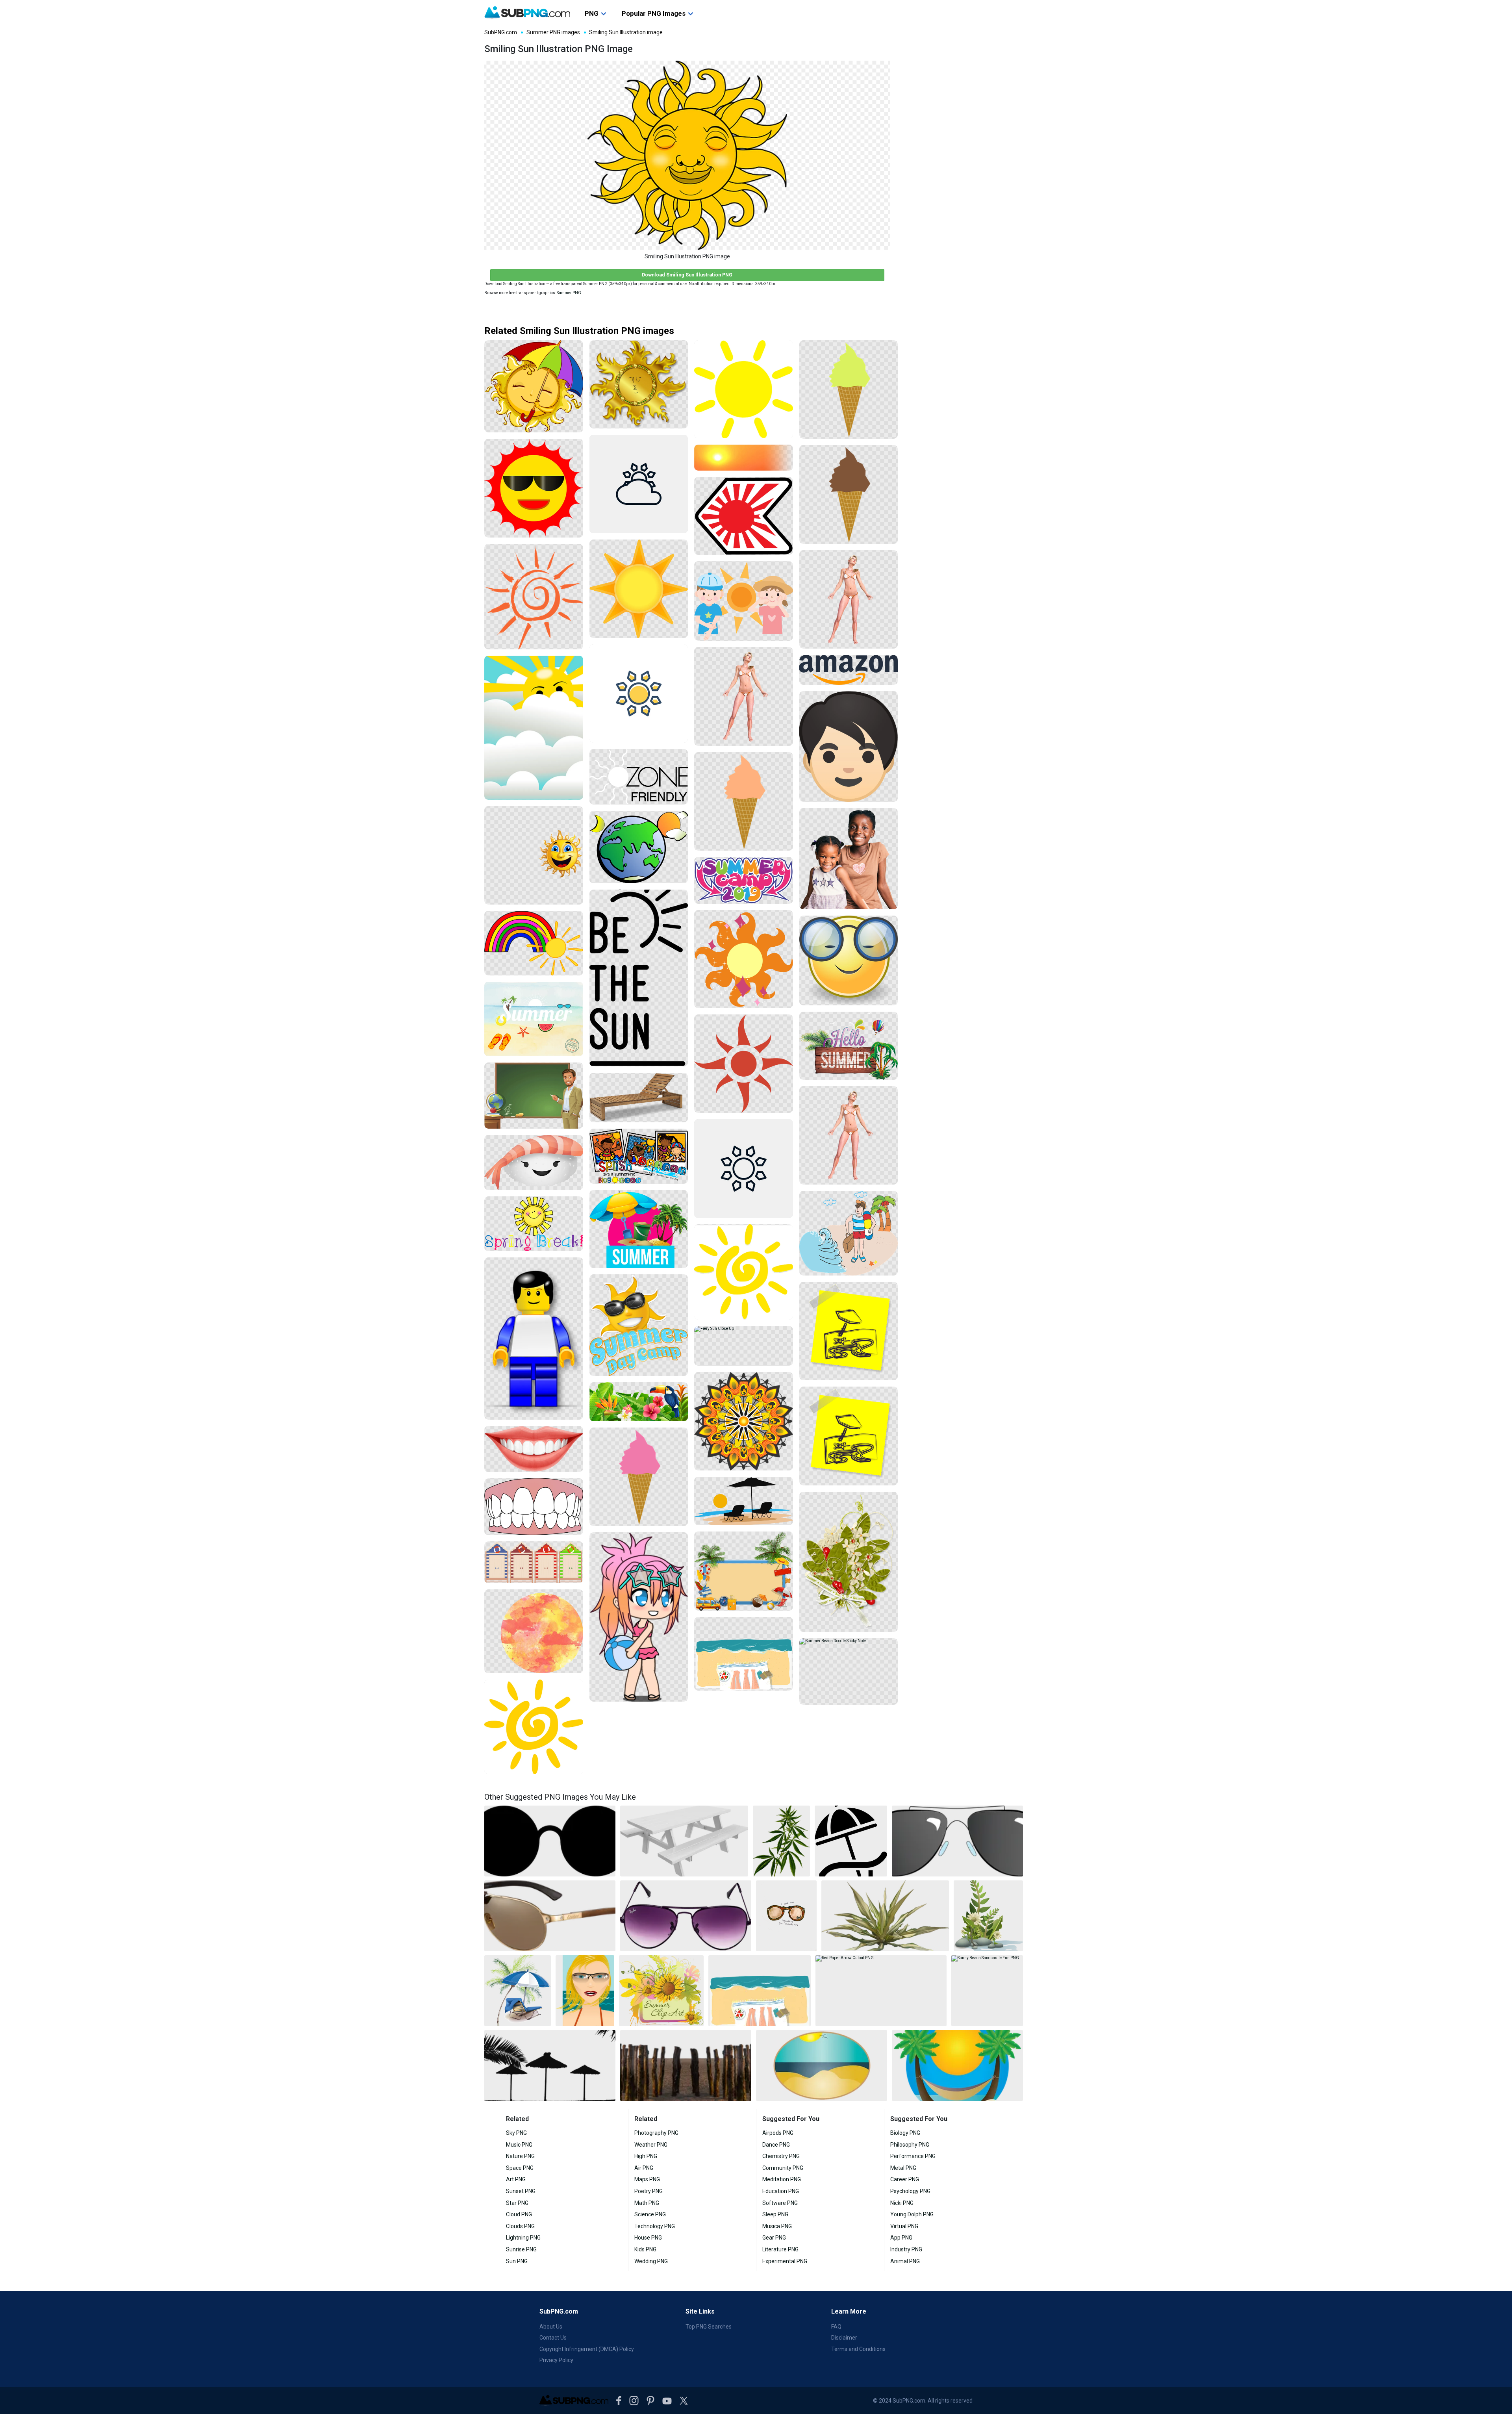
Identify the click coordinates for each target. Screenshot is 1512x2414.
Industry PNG (906, 2249)
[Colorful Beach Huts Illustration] (534, 1562)
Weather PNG (651, 2145)
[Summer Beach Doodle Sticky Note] (849, 1671)
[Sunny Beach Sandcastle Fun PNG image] (987, 1991)
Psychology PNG (910, 2191)
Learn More (849, 2311)
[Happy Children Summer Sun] (744, 601)
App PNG (901, 2238)
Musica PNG (777, 2226)
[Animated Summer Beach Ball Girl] (639, 1617)
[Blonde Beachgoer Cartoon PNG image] (585, 1991)
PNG (592, 13)
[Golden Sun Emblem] (639, 384)
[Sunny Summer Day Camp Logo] (639, 1325)
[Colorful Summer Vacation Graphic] (639, 1229)
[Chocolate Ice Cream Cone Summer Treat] (849, 494)
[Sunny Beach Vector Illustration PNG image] (822, 2065)
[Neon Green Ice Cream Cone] (849, 390)
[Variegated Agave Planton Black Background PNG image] (885, 1916)
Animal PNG (905, 2261)
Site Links (700, 2311)
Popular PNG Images (654, 13)
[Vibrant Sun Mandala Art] (744, 1421)
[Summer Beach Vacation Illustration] (534, 1019)
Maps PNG (647, 2179)
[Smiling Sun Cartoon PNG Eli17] (534, 856)
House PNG (648, 2238)
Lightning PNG (523, 2238)
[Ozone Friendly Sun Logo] (639, 777)
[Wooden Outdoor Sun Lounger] (639, 1098)
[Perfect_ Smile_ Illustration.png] (534, 1449)
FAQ (836, 2327)
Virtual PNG (904, 2226)
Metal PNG (903, 2168)
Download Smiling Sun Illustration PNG (687, 275)
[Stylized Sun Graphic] (744, 959)
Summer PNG (569, 293)
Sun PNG (517, 2261)
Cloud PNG (519, 2214)
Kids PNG (645, 2249)
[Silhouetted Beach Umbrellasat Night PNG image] (550, 2065)
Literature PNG (780, 2249)
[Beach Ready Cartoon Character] (849, 1233)
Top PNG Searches (709, 2327)
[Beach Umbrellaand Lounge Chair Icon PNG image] (851, 1841)
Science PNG (650, 2214)
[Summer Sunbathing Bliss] (744, 696)
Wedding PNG (651, 2261)
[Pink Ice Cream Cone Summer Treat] (639, 1477)
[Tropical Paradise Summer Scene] (639, 1402)
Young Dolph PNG (912, 2214)
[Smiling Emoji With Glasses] (849, 960)
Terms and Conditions (858, 2349)
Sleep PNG (775, 2214)
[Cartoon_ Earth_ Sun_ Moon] (639, 847)
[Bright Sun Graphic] (639, 589)
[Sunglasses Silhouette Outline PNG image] (550, 1841)
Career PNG (905, 2179)
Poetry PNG (649, 2191)
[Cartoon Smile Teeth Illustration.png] (534, 1507)
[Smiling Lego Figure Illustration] (534, 1339)
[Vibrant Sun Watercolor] (534, 1631)
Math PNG (647, 2203)
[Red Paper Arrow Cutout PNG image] (881, 1991)
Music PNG (519, 2145)
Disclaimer (844, 2338)
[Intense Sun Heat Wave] (744, 458)
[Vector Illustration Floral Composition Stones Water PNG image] (988, 1916)
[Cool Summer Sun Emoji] (534, 488)
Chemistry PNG (781, 2156)
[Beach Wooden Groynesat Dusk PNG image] (686, 2065)
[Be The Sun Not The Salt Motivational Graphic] (639, 978)
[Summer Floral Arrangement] (849, 1562)
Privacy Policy (556, 2360)
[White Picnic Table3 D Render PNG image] (684, 1841)
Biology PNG (905, 2133)
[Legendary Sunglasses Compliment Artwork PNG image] (786, 1916)
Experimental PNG (785, 2261)
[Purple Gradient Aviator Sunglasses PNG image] (686, 1916)
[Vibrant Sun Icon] (744, 1064)
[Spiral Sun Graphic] (744, 1272)
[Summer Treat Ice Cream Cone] (744, 802)
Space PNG (520, 2168)
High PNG (646, 2156)
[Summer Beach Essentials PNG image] (759, 1991)
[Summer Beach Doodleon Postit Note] (849, 1331)
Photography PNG (656, 2133)
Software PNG (780, 2203)
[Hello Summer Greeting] (849, 1046)
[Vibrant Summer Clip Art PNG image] (661, 1991)
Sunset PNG (521, 2191)
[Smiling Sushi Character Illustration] (534, 1163)
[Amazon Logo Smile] (849, 670)
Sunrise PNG (521, 2249)
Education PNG (781, 2191)
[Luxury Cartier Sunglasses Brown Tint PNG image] (550, 1916)
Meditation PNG (782, 2179)
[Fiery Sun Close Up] (744, 1346)
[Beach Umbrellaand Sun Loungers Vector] (744, 1501)
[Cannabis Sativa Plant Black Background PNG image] (781, 1841)
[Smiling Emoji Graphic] (849, 746)
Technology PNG (655, 2226)
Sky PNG (516, 2133)
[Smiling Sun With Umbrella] (534, 387)
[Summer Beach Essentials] (744, 1654)
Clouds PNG (520, 2226)
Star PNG (517, 2203)
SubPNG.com (501, 32)
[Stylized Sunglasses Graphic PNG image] (957, 1841)
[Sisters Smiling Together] (849, 859)
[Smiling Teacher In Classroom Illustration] (534, 1096)
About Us (551, 2327)
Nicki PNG (902, 2203)
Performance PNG (913, 2156)
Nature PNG (520, 2156)
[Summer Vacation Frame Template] (744, 1571)
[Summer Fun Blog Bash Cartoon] (639, 1156)
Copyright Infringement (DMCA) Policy (587, 2349)
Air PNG (644, 2168)
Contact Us (553, 2338)
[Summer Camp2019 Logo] (744, 880)
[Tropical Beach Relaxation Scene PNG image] (518, 1991)
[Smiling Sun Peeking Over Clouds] (534, 728)
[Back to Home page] (527, 13)
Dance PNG (776, 2145)
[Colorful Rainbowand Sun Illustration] (534, 943)
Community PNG (783, 2168)
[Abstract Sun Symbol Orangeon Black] (534, 597)
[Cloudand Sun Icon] (639, 484)
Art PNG (516, 2179)
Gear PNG (774, 2238)
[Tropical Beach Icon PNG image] (957, 2065)
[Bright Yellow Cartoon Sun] (744, 389)
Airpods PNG (778, 2133)
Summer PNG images (553, 32)
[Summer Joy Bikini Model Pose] (849, 600)
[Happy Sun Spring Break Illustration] (534, 1224)
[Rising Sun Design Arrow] (744, 516)
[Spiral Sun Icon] (534, 1727)
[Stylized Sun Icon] (639, 694)
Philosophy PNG (910, 2145)
